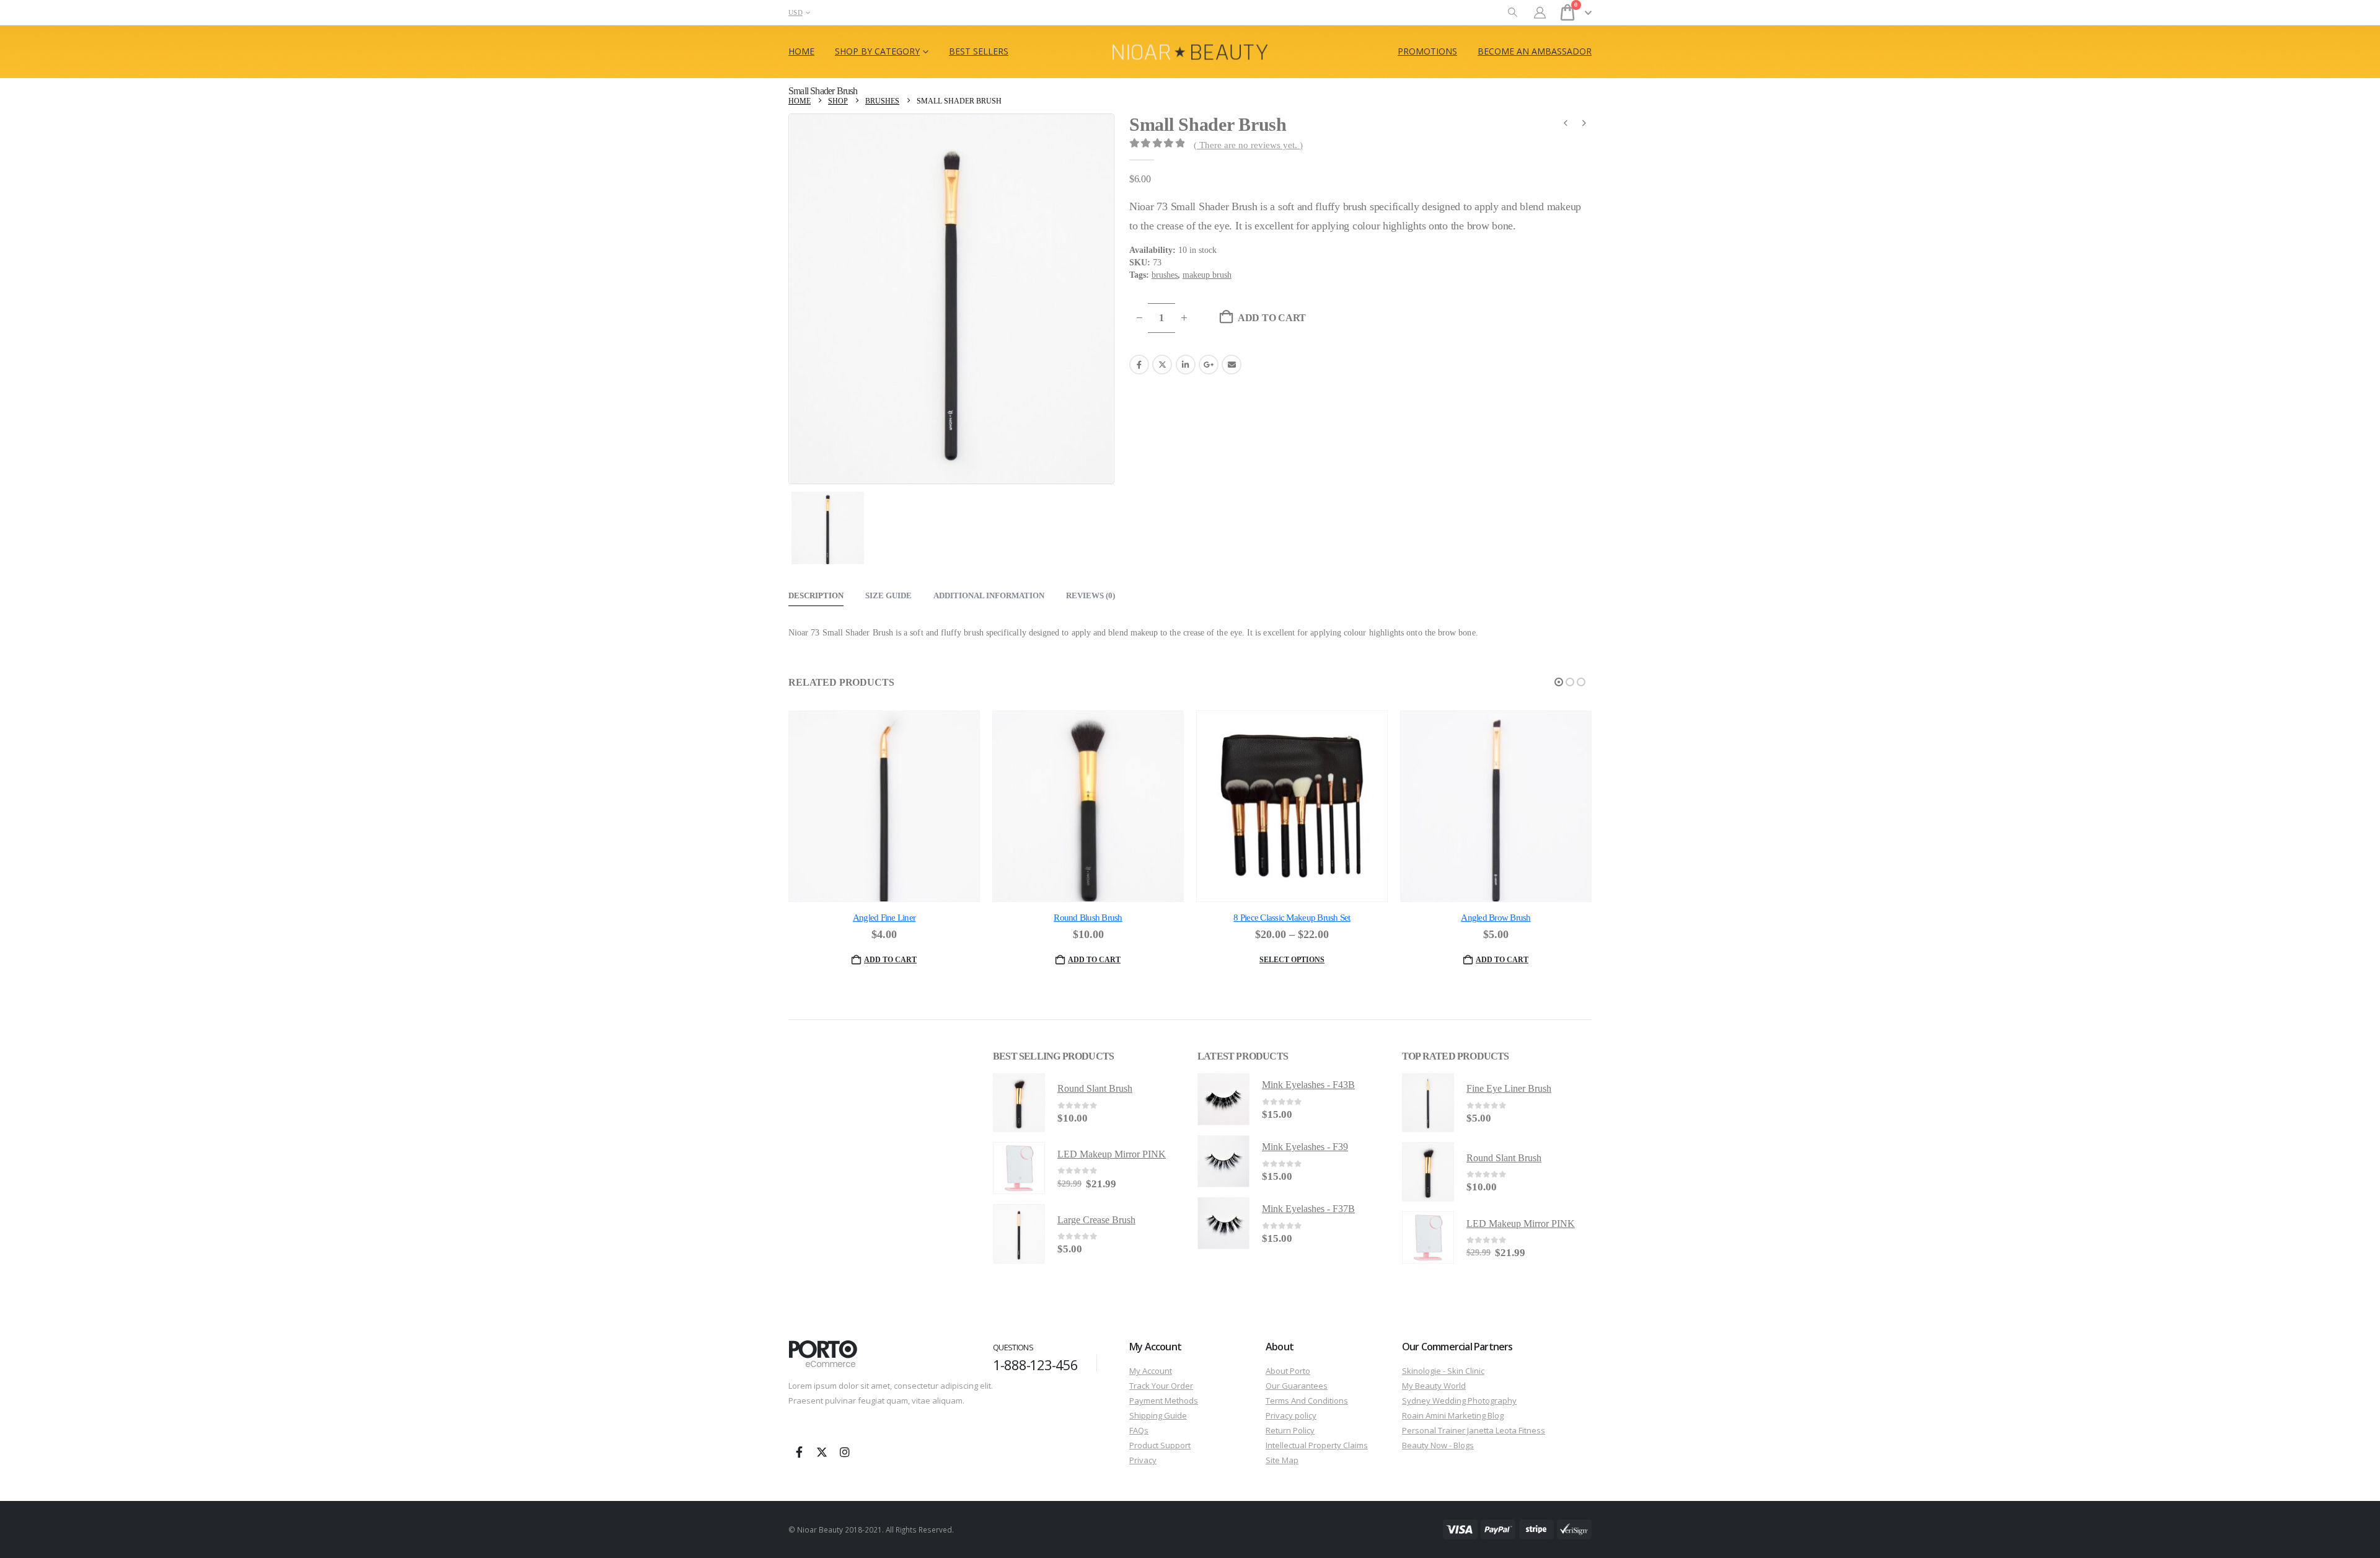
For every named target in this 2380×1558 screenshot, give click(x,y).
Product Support (1160, 1445)
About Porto (1288, 1371)
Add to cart (1272, 318)
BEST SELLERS (979, 51)
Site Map (1282, 1460)
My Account (1151, 1371)
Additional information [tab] (989, 595)
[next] (1584, 125)
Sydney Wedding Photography (1459, 1401)
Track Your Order (1161, 1386)
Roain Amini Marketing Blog (1453, 1415)
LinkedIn (1186, 365)
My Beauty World (1434, 1386)
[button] (1513, 13)
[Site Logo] (1190, 52)
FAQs (1139, 1430)
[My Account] (1540, 13)
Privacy (1143, 1460)
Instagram (845, 1452)
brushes (1165, 275)
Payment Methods (1164, 1401)
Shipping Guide (1158, 1415)
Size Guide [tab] (888, 595)
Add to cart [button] (890, 960)
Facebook (1139, 365)
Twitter (1162, 365)
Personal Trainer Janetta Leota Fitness (1474, 1430)
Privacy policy (1291, 1415)
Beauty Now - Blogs (1438, 1445)
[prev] (1566, 125)
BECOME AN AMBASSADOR (1535, 51)
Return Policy (1290, 1430)
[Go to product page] (884, 806)
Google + (1209, 365)
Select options (1292, 960)
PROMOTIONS (1427, 51)
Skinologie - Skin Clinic (1443, 1371)
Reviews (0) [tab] (1091, 595)
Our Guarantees (1297, 1386)
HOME (801, 51)
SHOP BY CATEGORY (877, 51)
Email (1232, 365)
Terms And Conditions (1307, 1401)
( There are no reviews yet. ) (1248, 145)
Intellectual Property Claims (1317, 1445)
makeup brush (1207, 275)
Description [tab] (816, 595)
